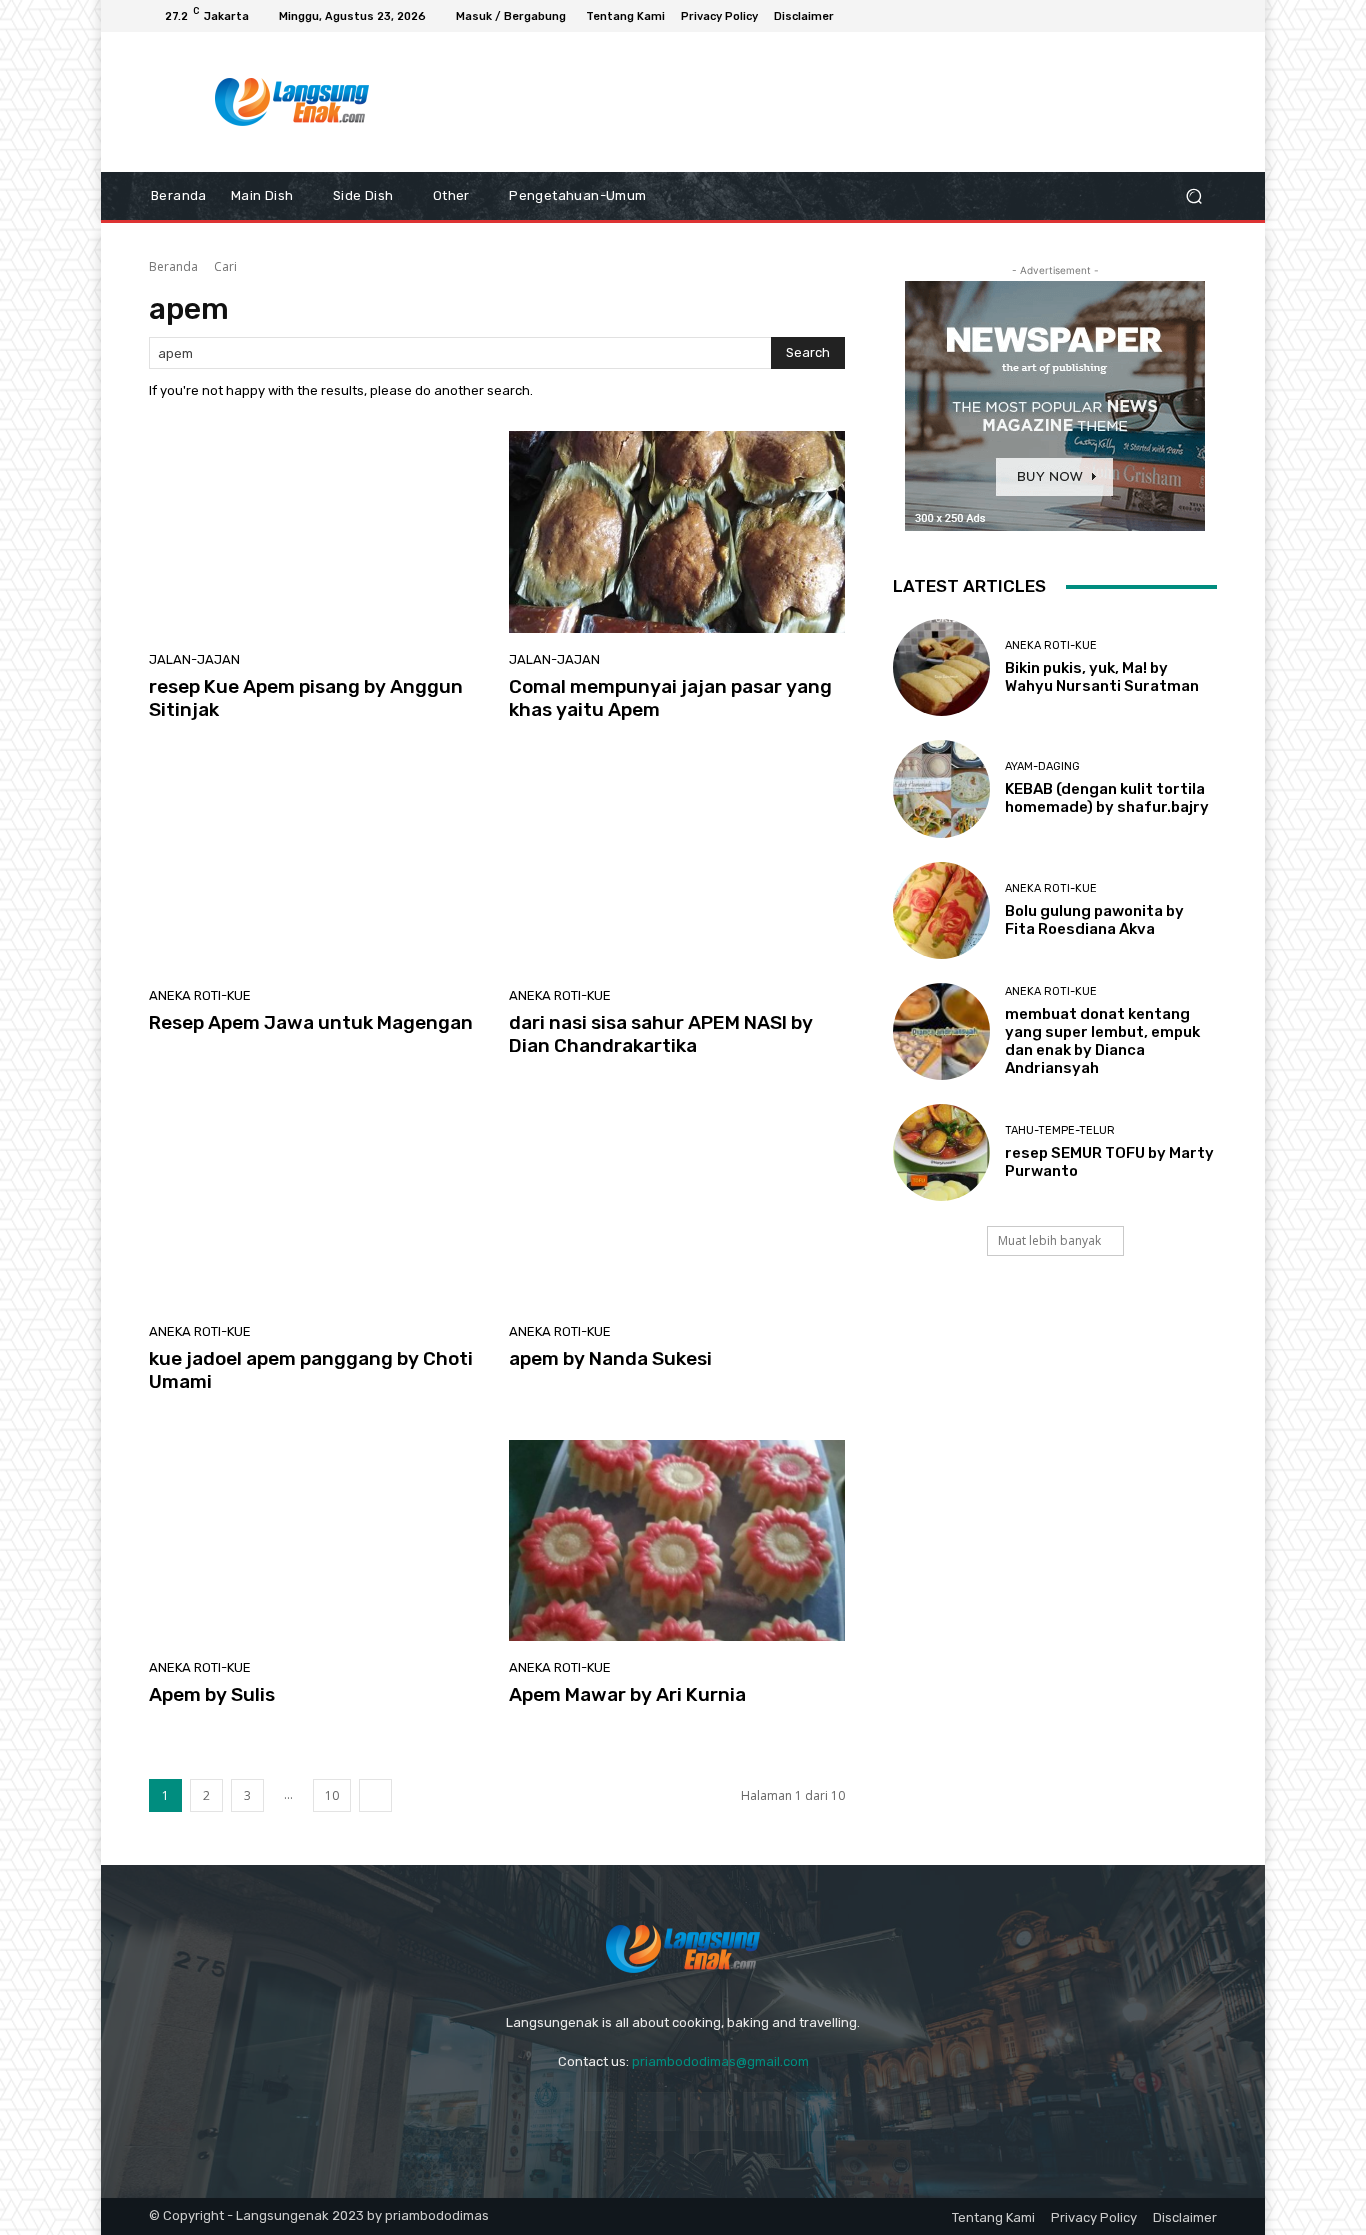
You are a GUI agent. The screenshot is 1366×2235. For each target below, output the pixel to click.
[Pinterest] (709, 2111)
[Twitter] (815, 2111)
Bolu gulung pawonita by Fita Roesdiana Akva (1094, 920)
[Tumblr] (762, 2111)
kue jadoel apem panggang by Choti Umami (311, 1370)
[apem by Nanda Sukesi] (677, 1205)
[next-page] (375, 1795)
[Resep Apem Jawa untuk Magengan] (317, 868)
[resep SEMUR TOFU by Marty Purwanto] (941, 1152)
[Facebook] (1133, 16)
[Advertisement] (848, 102)
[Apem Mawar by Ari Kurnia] (677, 1541)
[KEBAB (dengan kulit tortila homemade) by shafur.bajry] (941, 788)
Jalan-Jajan (194, 659)
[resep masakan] (292, 102)
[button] (1193, 196)
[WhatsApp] (1181, 16)
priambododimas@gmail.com (720, 2061)
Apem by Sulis (212, 1694)
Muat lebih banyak (1049, 1240)
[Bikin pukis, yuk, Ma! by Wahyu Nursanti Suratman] (941, 667)
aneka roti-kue (200, 995)
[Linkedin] (656, 2111)
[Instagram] (1157, 16)
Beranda (173, 266)
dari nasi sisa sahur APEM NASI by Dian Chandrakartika (661, 1034)
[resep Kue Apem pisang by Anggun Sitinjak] (317, 532)
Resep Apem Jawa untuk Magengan (311, 1022)
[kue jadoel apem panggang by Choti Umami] (317, 1205)
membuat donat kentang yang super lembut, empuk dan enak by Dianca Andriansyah (1102, 1041)
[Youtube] (1205, 16)
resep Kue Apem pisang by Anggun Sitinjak (306, 698)
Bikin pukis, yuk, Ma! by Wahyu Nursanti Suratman (1102, 677)
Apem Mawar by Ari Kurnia (627, 1694)
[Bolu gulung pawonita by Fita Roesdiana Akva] (941, 910)
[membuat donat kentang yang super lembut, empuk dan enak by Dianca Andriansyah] (941, 1031)
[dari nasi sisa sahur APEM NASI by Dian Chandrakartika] (677, 868)
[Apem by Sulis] (317, 1541)
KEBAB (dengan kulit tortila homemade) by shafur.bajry (1107, 798)
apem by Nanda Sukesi (610, 1358)
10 (332, 1795)
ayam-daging (1042, 766)
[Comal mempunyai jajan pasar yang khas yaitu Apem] (677, 532)
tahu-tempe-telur (1060, 1130)
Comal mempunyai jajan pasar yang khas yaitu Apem (670, 698)
